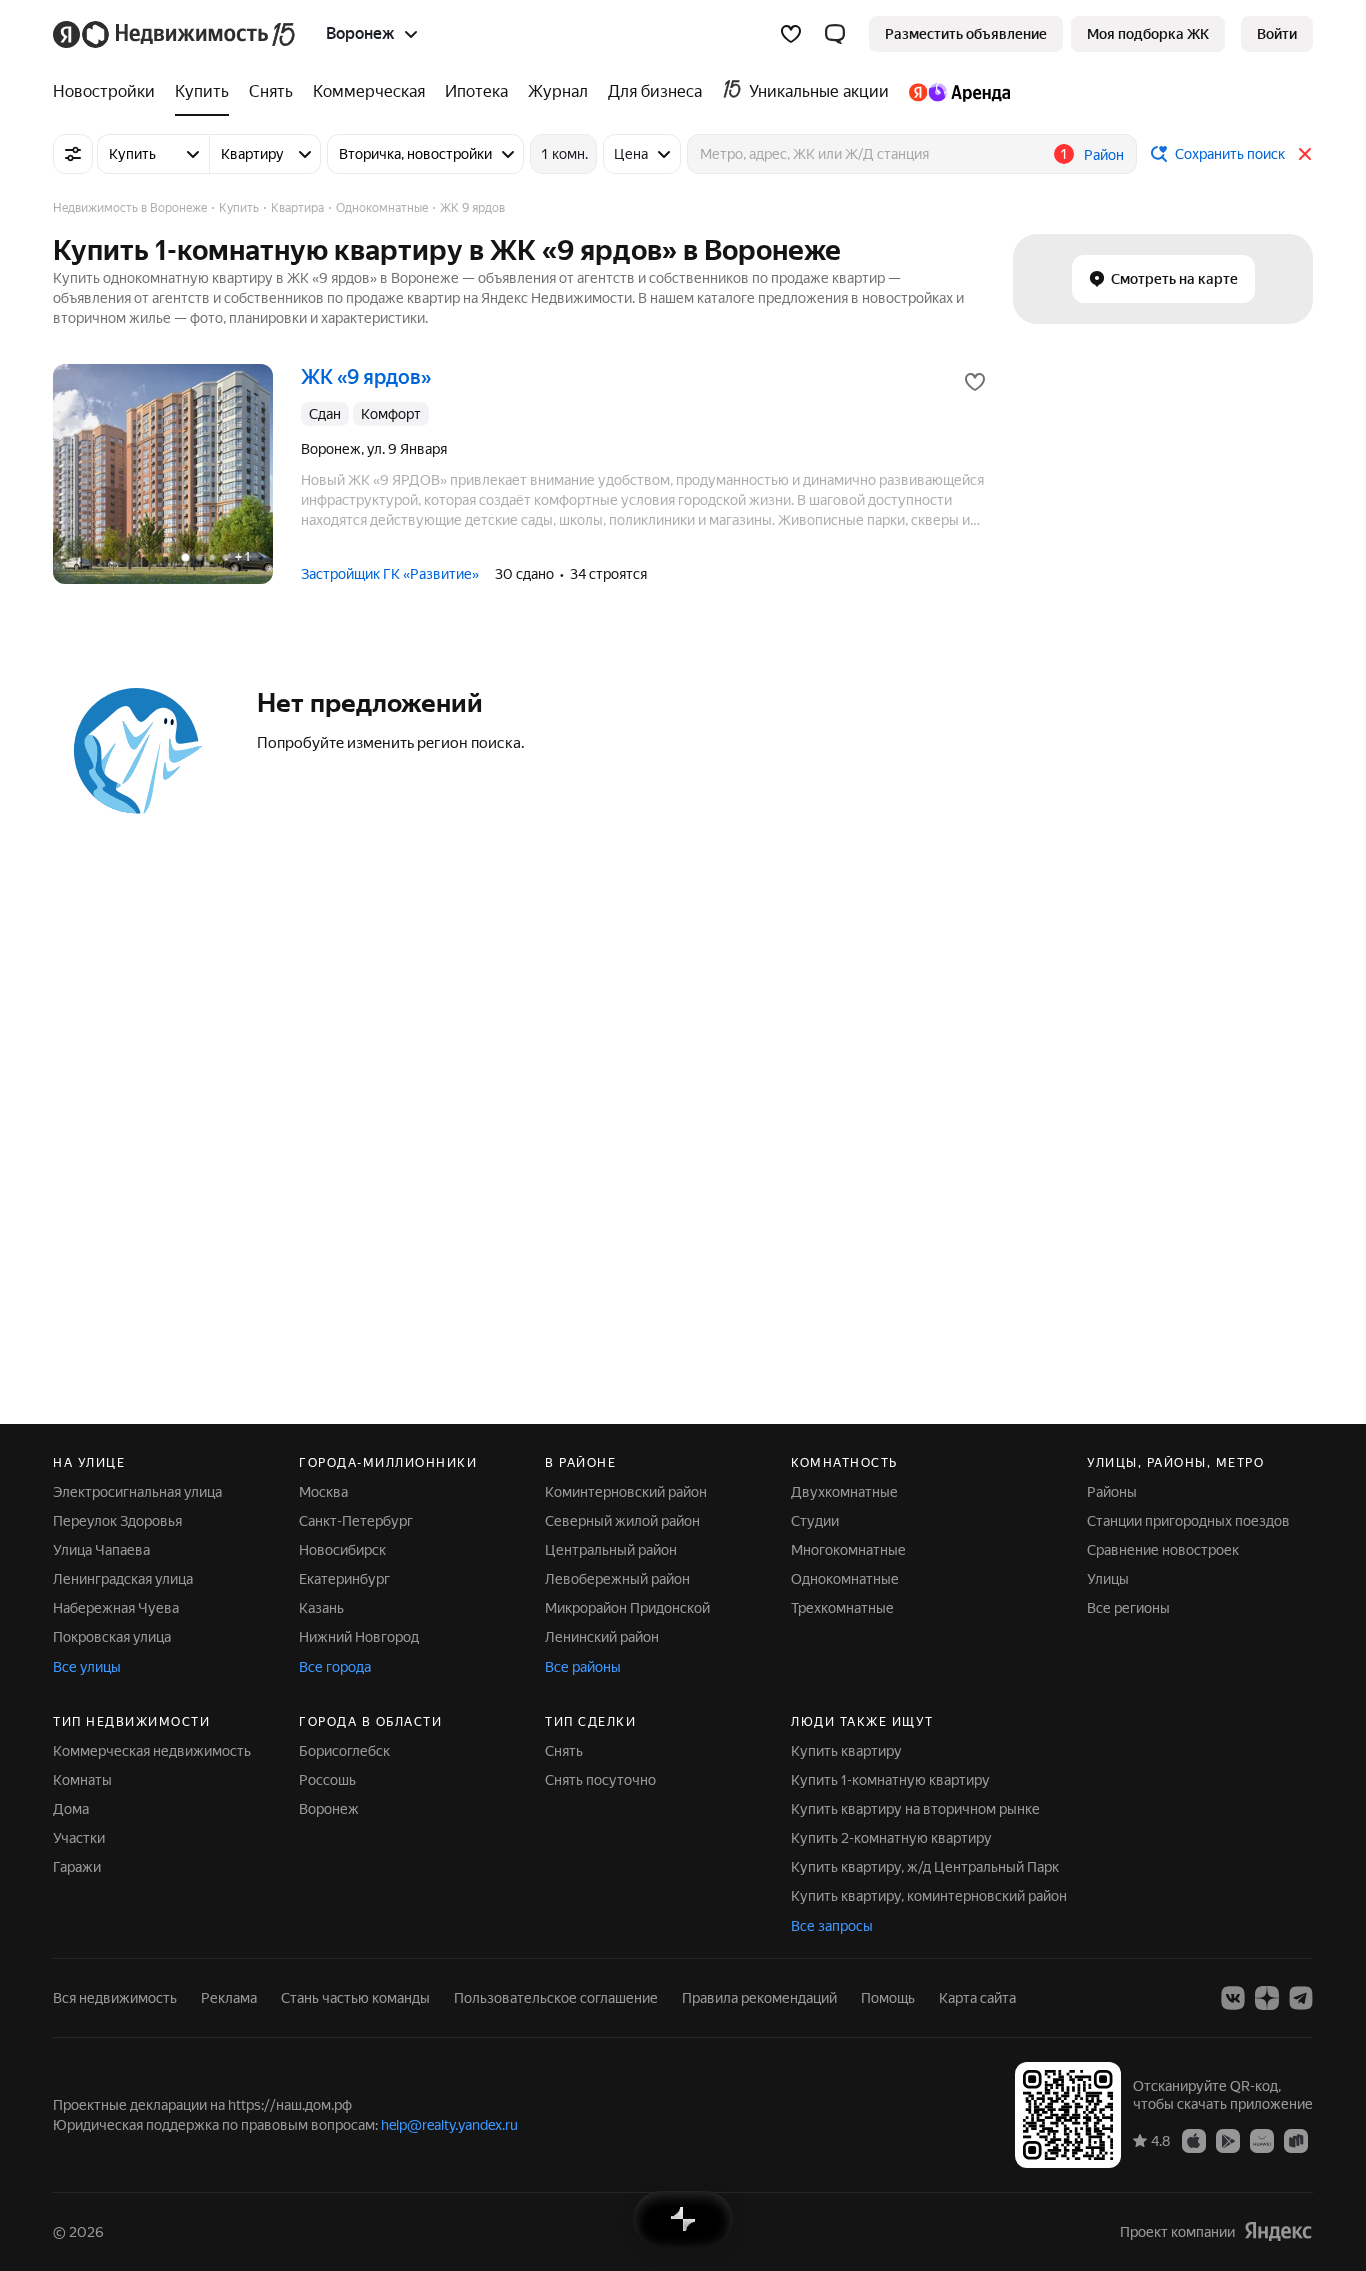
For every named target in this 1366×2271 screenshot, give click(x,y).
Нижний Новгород (359, 1637)
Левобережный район (617, 1579)
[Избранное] (791, 34)
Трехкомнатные (842, 1608)
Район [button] (1104, 155)
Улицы (1108, 1579)
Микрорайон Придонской (627, 1608)
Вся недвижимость (115, 1998)
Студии (815, 1521)
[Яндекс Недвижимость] (175, 34)
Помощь (888, 1998)
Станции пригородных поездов (1188, 1521)
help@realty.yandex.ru (449, 2125)
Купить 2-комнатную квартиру (891, 1838)
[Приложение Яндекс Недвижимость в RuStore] (1296, 2140)
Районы (1112, 1492)
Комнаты (82, 1780)
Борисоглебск (344, 1751)
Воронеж (329, 1809)
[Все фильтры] (73, 154)
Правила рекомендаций (759, 1998)
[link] (1277, 34)
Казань (321, 1608)
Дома (71, 1809)
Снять (564, 1751)
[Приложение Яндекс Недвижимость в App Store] (1194, 2140)
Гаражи (77, 1867)
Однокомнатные (845, 1579)
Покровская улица (112, 1637)
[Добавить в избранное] (975, 382)
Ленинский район (602, 1637)
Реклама (229, 1998)
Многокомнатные (848, 1550)
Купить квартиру (846, 1751)
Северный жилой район (622, 1521)
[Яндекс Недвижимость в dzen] (1267, 1998)
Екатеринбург (344, 1579)
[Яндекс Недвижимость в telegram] (1301, 1998)
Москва (323, 1492)
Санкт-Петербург (356, 1521)
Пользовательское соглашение (556, 1998)
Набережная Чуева (116, 1608)
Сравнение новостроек (1163, 1550)
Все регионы (1128, 1608)
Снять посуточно (600, 1780)
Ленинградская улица (123, 1579)
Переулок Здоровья (117, 1521)
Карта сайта (977, 1998)
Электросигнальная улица (137, 1492)
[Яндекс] (1278, 2231)
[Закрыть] (1305, 154)
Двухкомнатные (844, 1492)
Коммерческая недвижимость (152, 1751)
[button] (835, 34)
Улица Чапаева (101, 1550)
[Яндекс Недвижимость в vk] (1233, 1998)
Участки (79, 1838)
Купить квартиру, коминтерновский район (929, 1896)
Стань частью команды (355, 1998)
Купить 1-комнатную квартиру (890, 1780)
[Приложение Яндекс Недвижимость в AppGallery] (1262, 2140)
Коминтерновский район (626, 1492)
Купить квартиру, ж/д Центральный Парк (925, 1867)
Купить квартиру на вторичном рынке (915, 1809)
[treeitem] (109, 92)
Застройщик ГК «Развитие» (390, 574)
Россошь (327, 1780)
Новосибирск (342, 1550)
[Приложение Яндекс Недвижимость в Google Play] (1228, 2140)
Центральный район (611, 1550)
